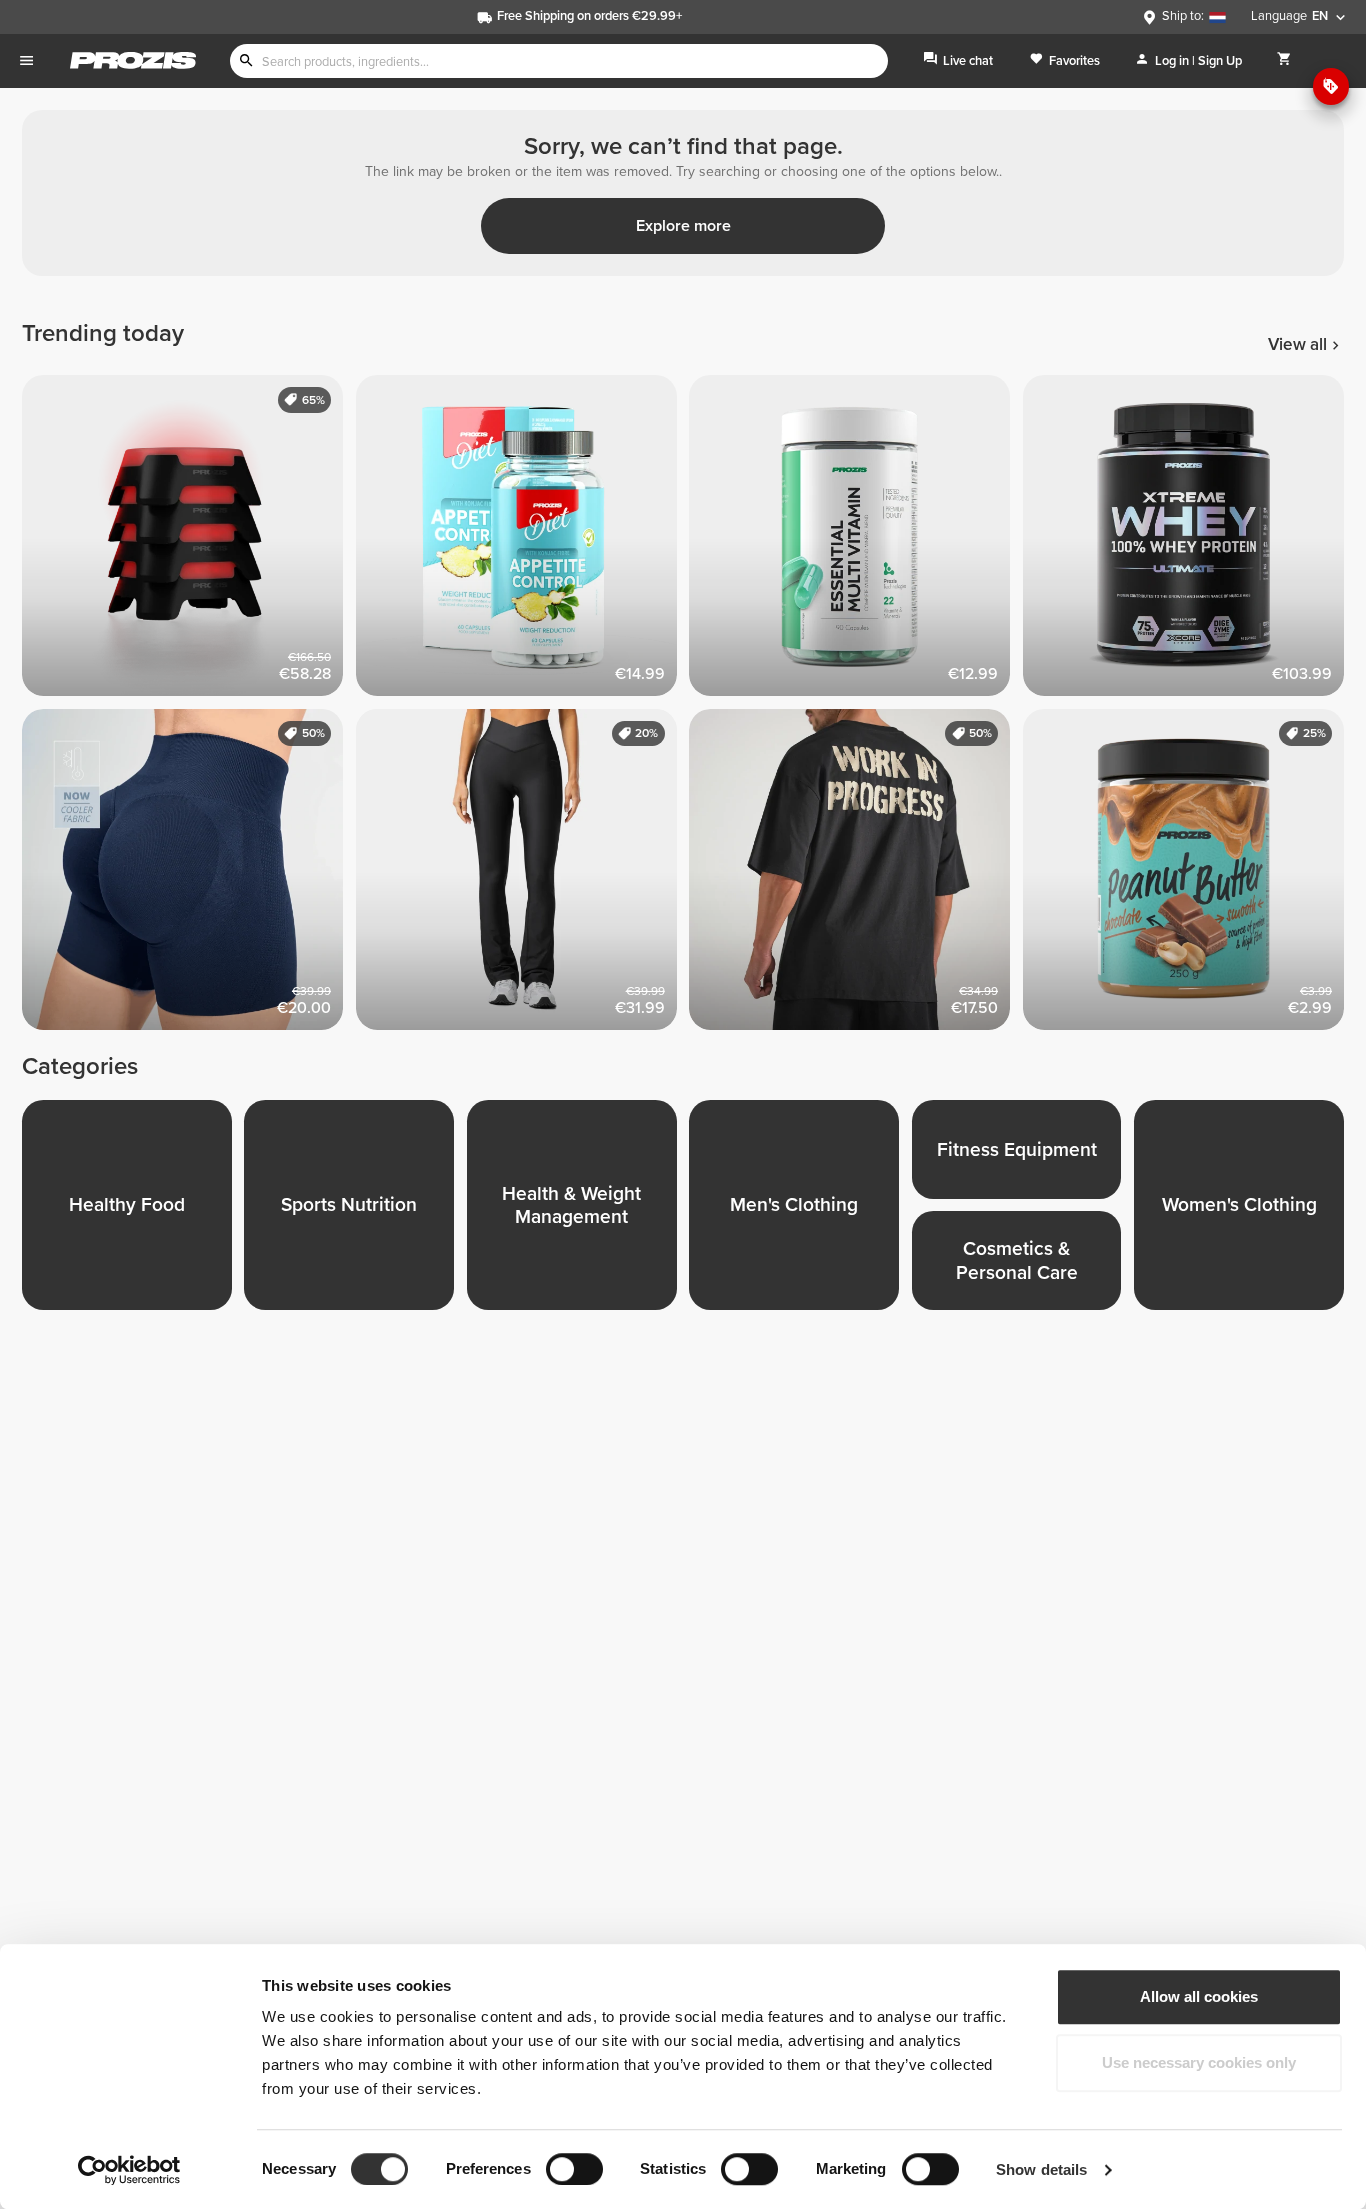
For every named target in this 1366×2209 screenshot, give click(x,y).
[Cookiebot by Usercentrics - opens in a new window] (129, 2170)
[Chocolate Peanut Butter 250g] (1190, 876)
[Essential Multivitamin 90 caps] (856, 542)
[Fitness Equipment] (1023, 1155)
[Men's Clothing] (800, 1211)
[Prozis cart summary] (1284, 60)
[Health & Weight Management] (578, 1211)
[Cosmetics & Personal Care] (1023, 1266)
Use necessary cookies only (1199, 2062)
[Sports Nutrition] (355, 1211)
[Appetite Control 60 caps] (523, 542)
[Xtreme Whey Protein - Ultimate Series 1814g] (1190, 542)
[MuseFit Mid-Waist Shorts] (189, 876)
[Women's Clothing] (1245, 1211)
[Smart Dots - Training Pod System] (189, 542)
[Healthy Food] (133, 1211)
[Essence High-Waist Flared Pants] (523, 876)
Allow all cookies (1199, 1996)
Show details (1041, 2169)
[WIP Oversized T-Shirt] (856, 876)
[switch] (574, 2169)
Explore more (683, 226)
